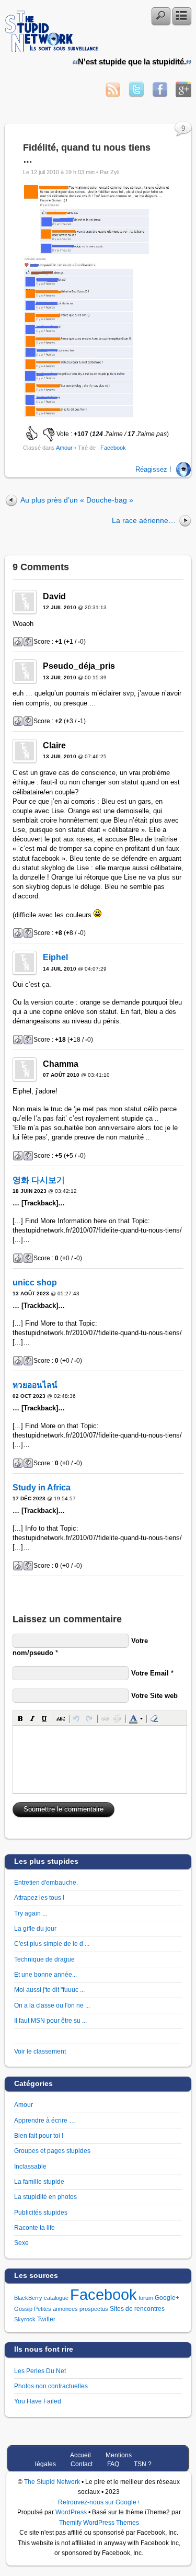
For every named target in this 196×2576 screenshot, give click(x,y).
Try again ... (31, 1913)
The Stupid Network (52, 2482)
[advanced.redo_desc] (89, 1718)
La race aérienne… (144, 520)
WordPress (71, 2512)
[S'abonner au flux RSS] (113, 94)
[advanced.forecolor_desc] (133, 1718)
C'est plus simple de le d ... (52, 1944)
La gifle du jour (35, 1928)
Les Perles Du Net (40, 2371)
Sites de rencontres (137, 2309)
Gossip (23, 2309)
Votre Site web (154, 1696)
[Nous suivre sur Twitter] (136, 94)
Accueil (80, 2455)
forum (146, 2298)
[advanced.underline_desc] (44, 1718)
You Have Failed (38, 2401)
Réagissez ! (153, 469)
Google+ (167, 2298)
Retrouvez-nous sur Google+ (99, 2502)
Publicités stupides (41, 2212)
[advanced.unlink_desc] (117, 1718)
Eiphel (55, 957)
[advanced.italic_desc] (32, 1718)
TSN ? (143, 2464)
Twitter (46, 2319)
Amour (64, 448)
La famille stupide (39, 2181)
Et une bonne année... (45, 1974)
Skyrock (25, 2319)
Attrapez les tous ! (39, 1897)
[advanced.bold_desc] (20, 1718)
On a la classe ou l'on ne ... (52, 2005)
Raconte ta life (34, 2227)
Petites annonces (56, 2309)
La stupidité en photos (45, 2197)
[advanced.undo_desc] (77, 1718)
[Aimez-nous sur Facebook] (160, 94)
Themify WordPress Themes (99, 2522)
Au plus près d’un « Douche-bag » (77, 500)
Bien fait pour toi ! (39, 2135)
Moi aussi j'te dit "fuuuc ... (49, 1990)
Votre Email (150, 1673)
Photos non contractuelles (51, 2386)
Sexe (21, 2243)
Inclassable (30, 2166)
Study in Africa (42, 1488)
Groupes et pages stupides (52, 2151)
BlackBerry (28, 2298)
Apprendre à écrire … (45, 2120)
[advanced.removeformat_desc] (154, 1718)
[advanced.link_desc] (105, 1718)
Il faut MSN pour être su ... (50, 2020)
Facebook (113, 448)
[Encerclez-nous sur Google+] (183, 94)
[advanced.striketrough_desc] (61, 1718)
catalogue (56, 2298)
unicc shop (35, 1283)
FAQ (113, 2464)
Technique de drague (44, 1959)
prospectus (94, 2309)
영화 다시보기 (39, 1180)
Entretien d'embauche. (46, 1882)
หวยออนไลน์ (35, 1385)
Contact (82, 2464)
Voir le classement (40, 2051)
